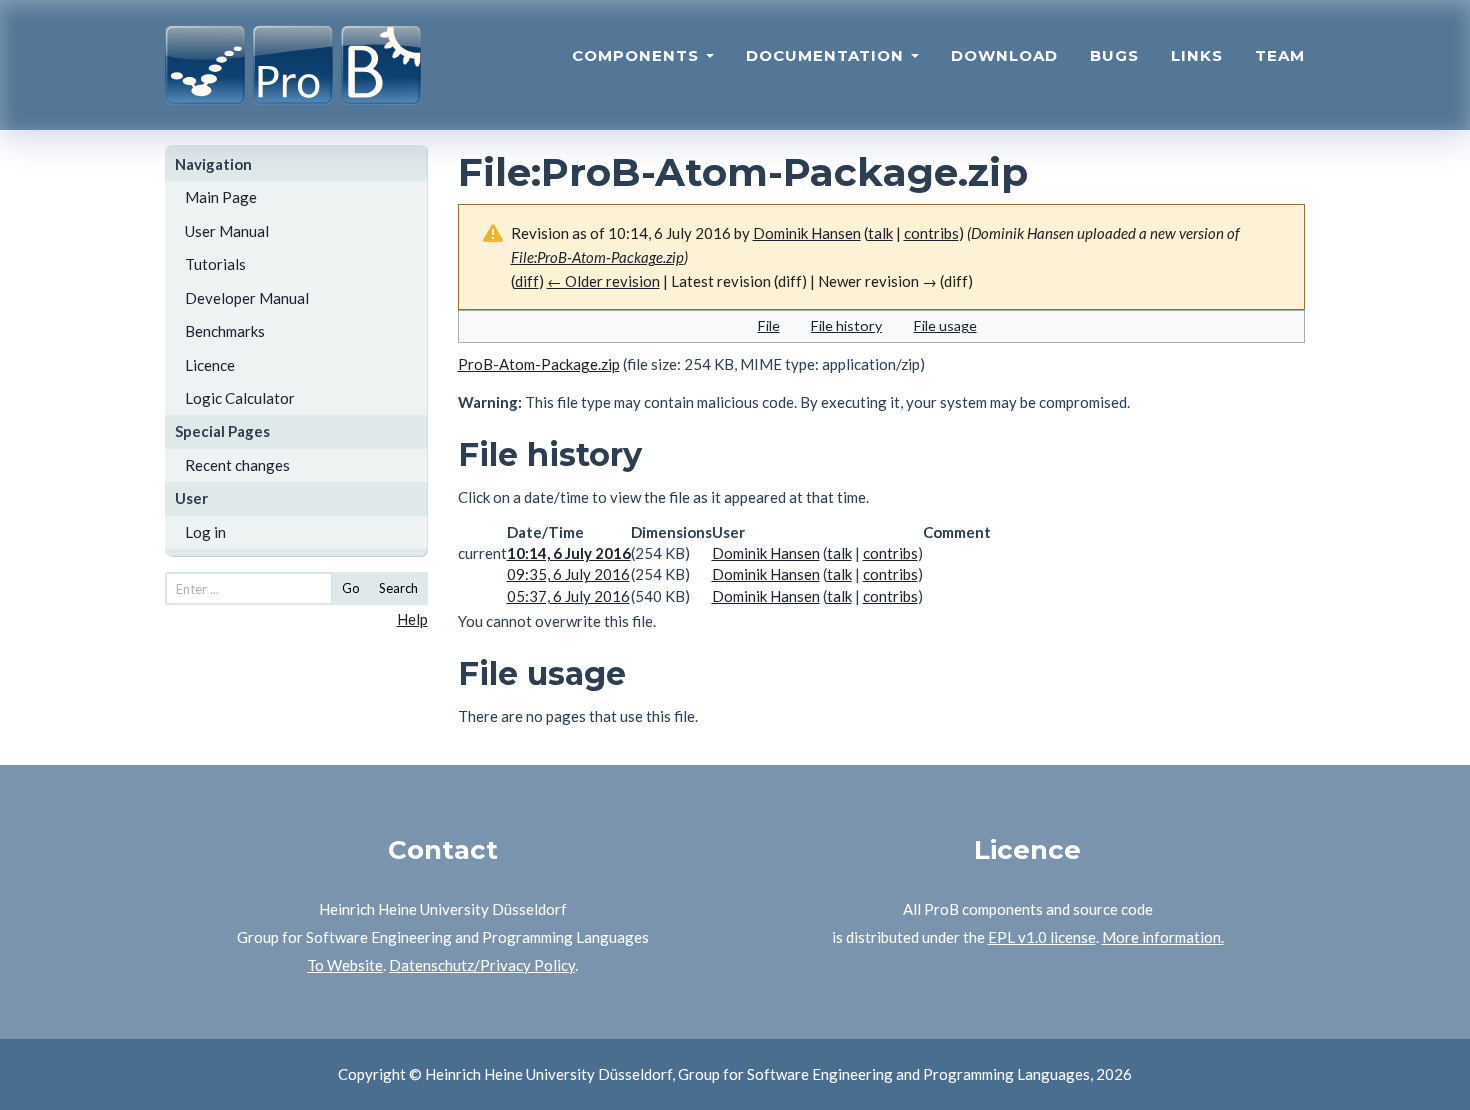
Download (1004, 55)
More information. (1163, 937)
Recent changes (237, 465)
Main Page (221, 197)
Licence (210, 365)
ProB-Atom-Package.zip (539, 364)
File (769, 325)
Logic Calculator (240, 398)
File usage (945, 325)
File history (846, 325)
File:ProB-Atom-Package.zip (597, 257)
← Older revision (603, 281)
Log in (205, 532)
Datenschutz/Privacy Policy (482, 965)
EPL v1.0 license (1042, 937)
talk (880, 233)
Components (638, 55)
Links (1197, 55)
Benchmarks (225, 331)
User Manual (227, 231)
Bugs (1114, 55)
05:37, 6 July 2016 (568, 596)
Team (1280, 55)
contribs (931, 233)
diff (527, 281)
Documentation (827, 55)
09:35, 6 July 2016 (568, 574)
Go (351, 588)
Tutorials (215, 264)
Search (398, 588)
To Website (345, 965)
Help (412, 619)
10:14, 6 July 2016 (569, 553)
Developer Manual (247, 298)
